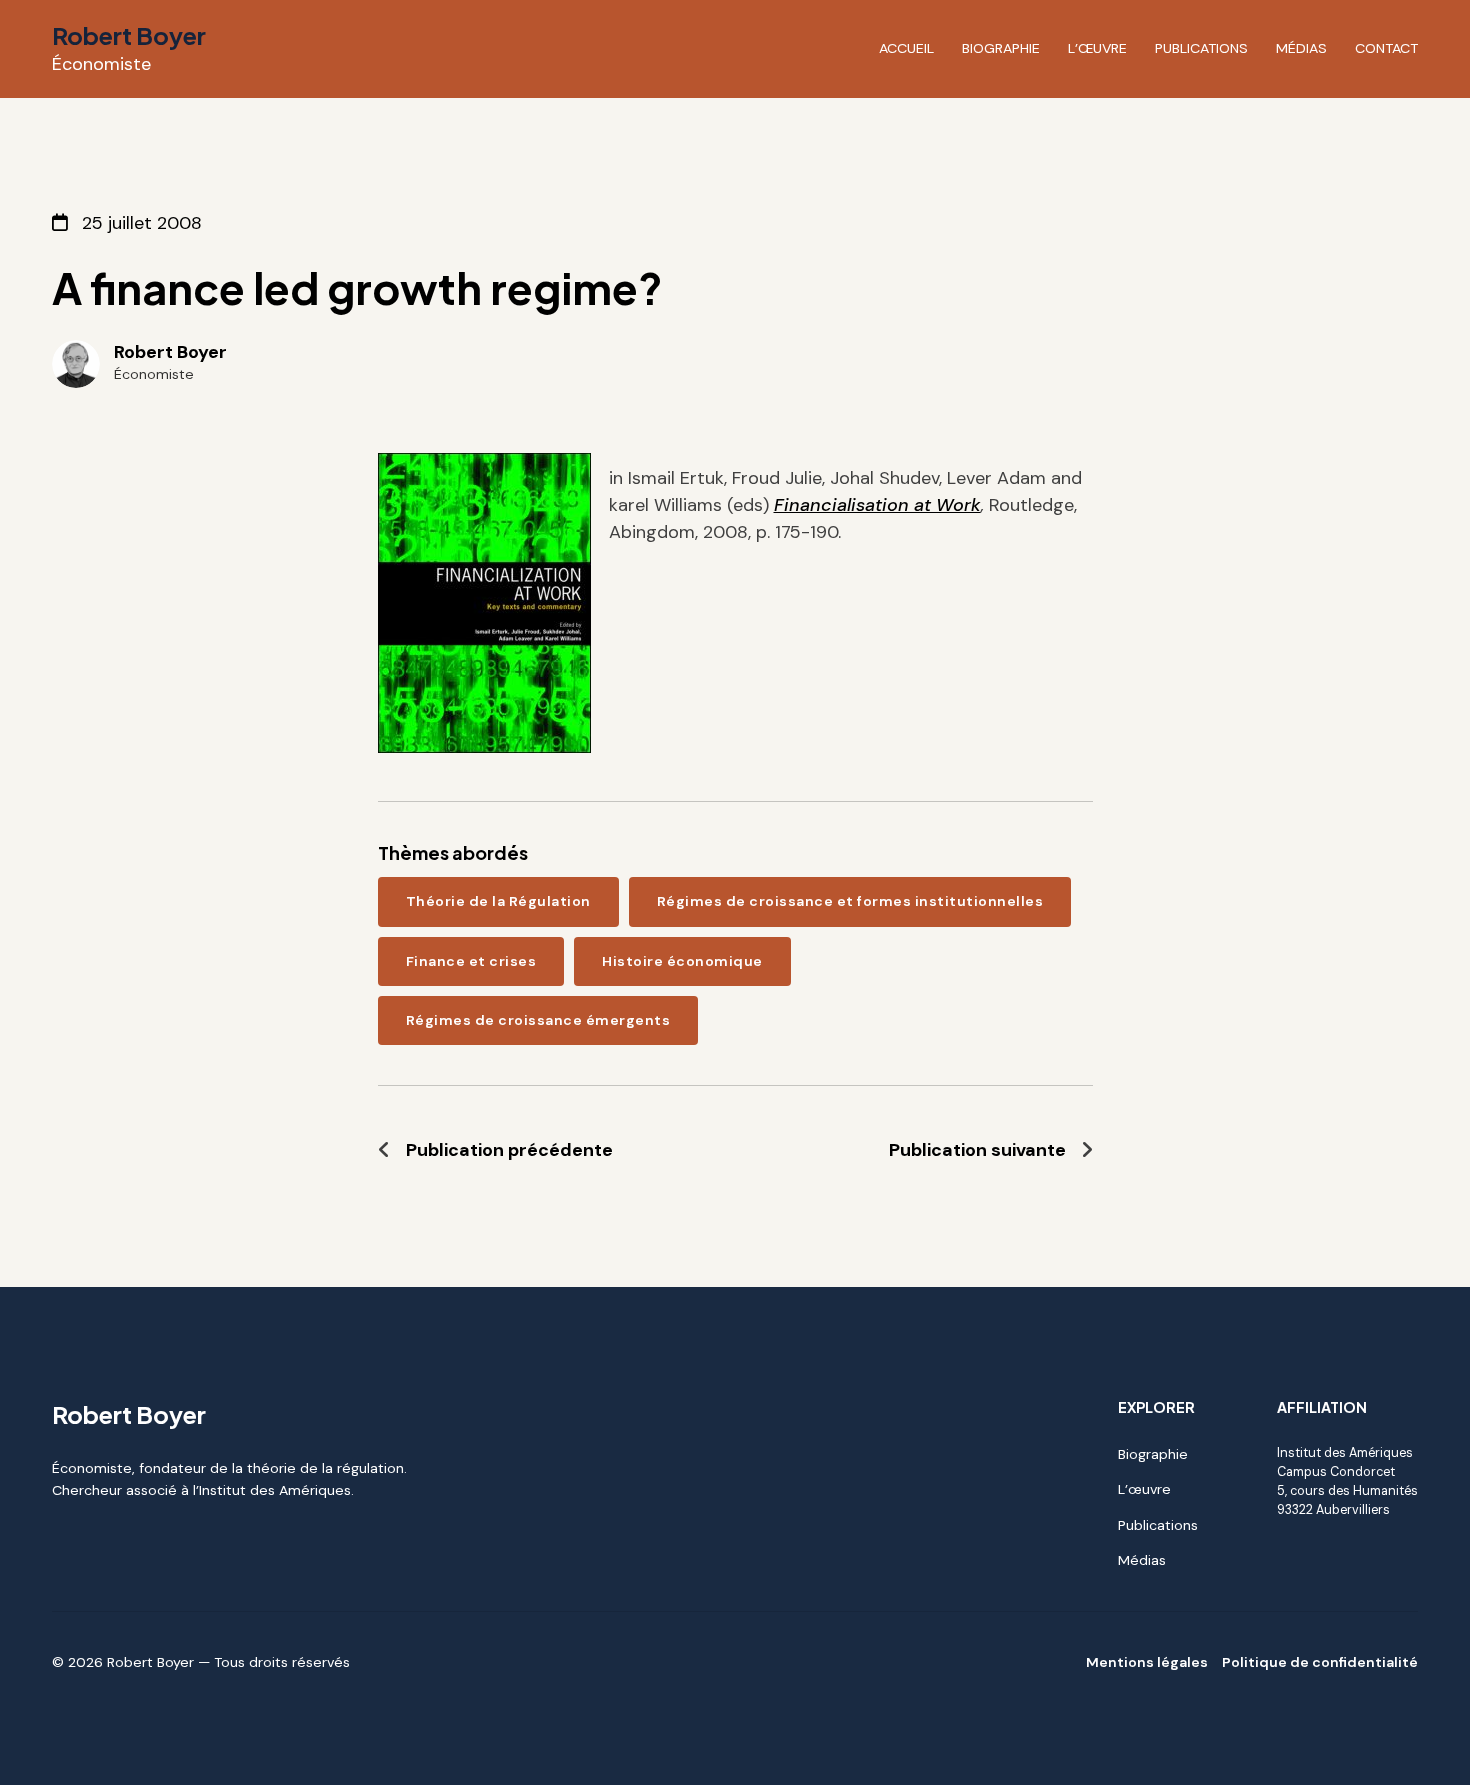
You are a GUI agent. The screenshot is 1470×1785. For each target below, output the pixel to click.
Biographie (1001, 48)
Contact (1386, 48)
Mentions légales (1147, 1662)
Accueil (906, 48)
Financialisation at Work (877, 505)
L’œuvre (1097, 48)
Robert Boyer (129, 35)
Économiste (101, 64)
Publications (1201, 48)
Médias (1301, 48)
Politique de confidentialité (1320, 1662)
